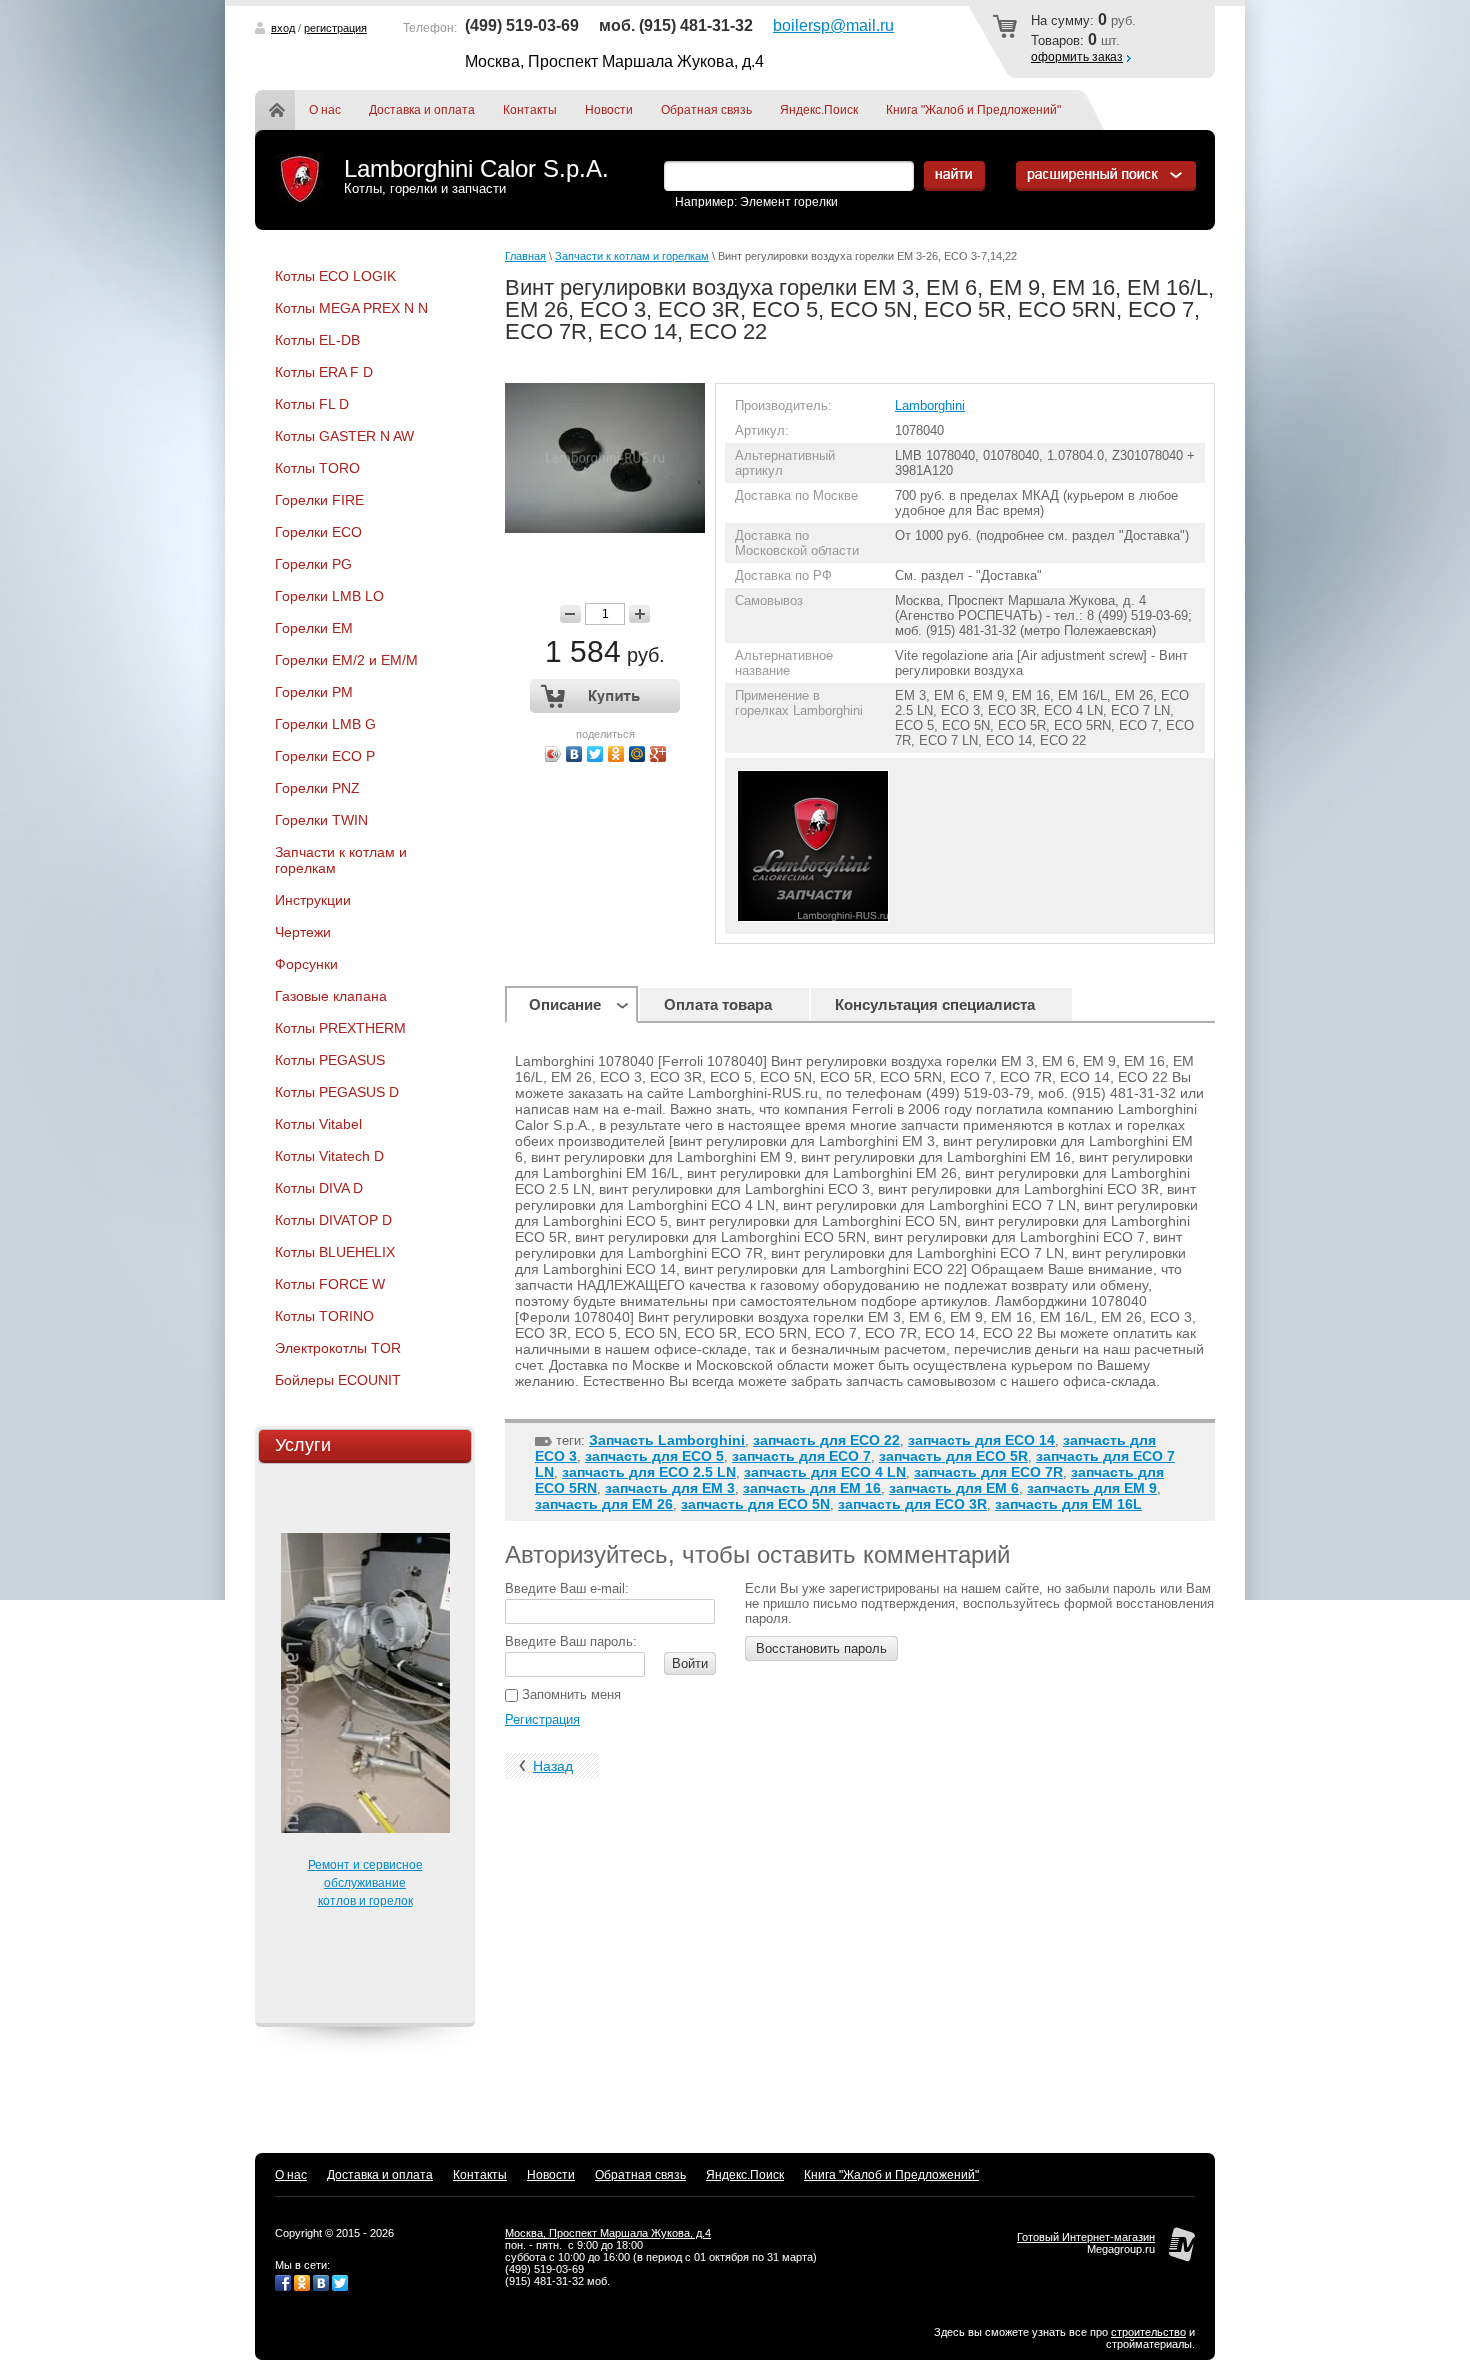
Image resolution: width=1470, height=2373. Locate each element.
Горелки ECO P (325, 756)
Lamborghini (930, 405)
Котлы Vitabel (318, 1124)
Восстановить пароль (821, 1648)
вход (283, 28)
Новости (609, 110)
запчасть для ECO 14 (981, 1440)
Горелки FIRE (319, 500)
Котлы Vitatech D (329, 1156)
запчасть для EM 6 (954, 1488)
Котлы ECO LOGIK (335, 276)
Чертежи (303, 932)
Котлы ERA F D (324, 372)
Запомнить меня (569, 1694)
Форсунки (306, 964)
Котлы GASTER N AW (344, 436)
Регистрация (542, 1719)
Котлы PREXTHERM (340, 1028)
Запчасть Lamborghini (667, 1440)
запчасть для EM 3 (670, 1488)
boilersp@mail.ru (833, 25)
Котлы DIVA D (319, 1188)
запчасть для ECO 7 (801, 1456)
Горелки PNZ (317, 788)
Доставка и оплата (422, 110)
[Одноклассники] (616, 754)
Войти (690, 1663)
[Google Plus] (658, 754)
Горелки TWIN (321, 820)
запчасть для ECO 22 (826, 1440)
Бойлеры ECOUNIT (338, 1380)
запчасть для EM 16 (812, 1488)
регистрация (335, 28)
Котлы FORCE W (330, 1284)
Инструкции (313, 900)
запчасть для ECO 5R (953, 1456)
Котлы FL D (312, 404)
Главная (289, 110)
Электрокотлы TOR (338, 1348)
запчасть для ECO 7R (988, 1472)
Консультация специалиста (935, 1004)
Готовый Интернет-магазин (1086, 2237)
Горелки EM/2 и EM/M (346, 660)
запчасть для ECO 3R (912, 1504)
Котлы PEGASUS (330, 1060)
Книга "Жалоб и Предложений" (973, 110)
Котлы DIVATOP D (333, 1220)
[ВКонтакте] (574, 754)
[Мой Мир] (637, 754)
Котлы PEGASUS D (337, 1092)
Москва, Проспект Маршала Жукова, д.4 (608, 2233)
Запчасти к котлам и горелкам (341, 860)
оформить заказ (1077, 57)
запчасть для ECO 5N (755, 1504)
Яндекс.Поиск (819, 110)
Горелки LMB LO (329, 596)
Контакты (530, 110)
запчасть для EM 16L (1068, 1504)
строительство (1148, 2332)
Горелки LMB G (325, 724)
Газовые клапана (331, 996)
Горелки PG (313, 564)
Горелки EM (314, 628)
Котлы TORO (317, 468)
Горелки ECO (318, 532)
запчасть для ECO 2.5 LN (649, 1472)
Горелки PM (314, 692)
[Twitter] (595, 754)
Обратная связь (706, 110)
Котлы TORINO (324, 1316)
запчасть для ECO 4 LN (825, 1472)
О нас (325, 110)
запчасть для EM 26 (604, 1504)
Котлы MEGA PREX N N (351, 308)
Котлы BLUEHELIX (335, 1252)
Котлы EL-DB (317, 340)
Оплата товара (718, 1004)
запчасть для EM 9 (1092, 1488)
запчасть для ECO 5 (654, 1456)
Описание (565, 1004)
